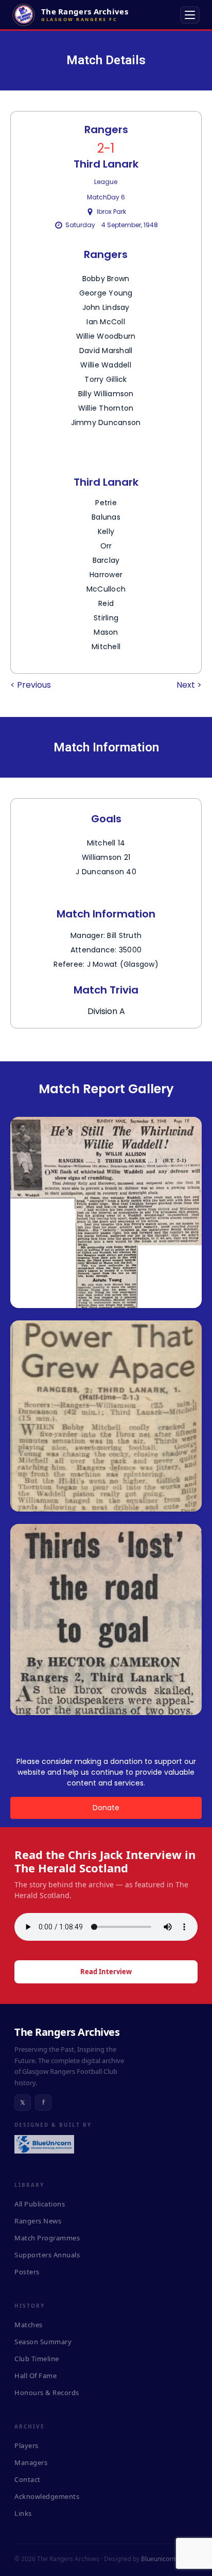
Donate (106, 1808)
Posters (27, 2272)
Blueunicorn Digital (168, 2559)
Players (26, 2445)
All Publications (40, 2204)
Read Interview (106, 1972)
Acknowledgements (47, 2496)
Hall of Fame (36, 2376)
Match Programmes (47, 2238)
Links (23, 2513)
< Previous (31, 685)
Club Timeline (37, 2359)
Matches (29, 2325)
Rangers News (38, 2221)
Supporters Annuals (47, 2255)
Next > (189, 685)
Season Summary (43, 2342)
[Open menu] (190, 15)
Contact (28, 2479)
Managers (31, 2462)
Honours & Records (47, 2393)
